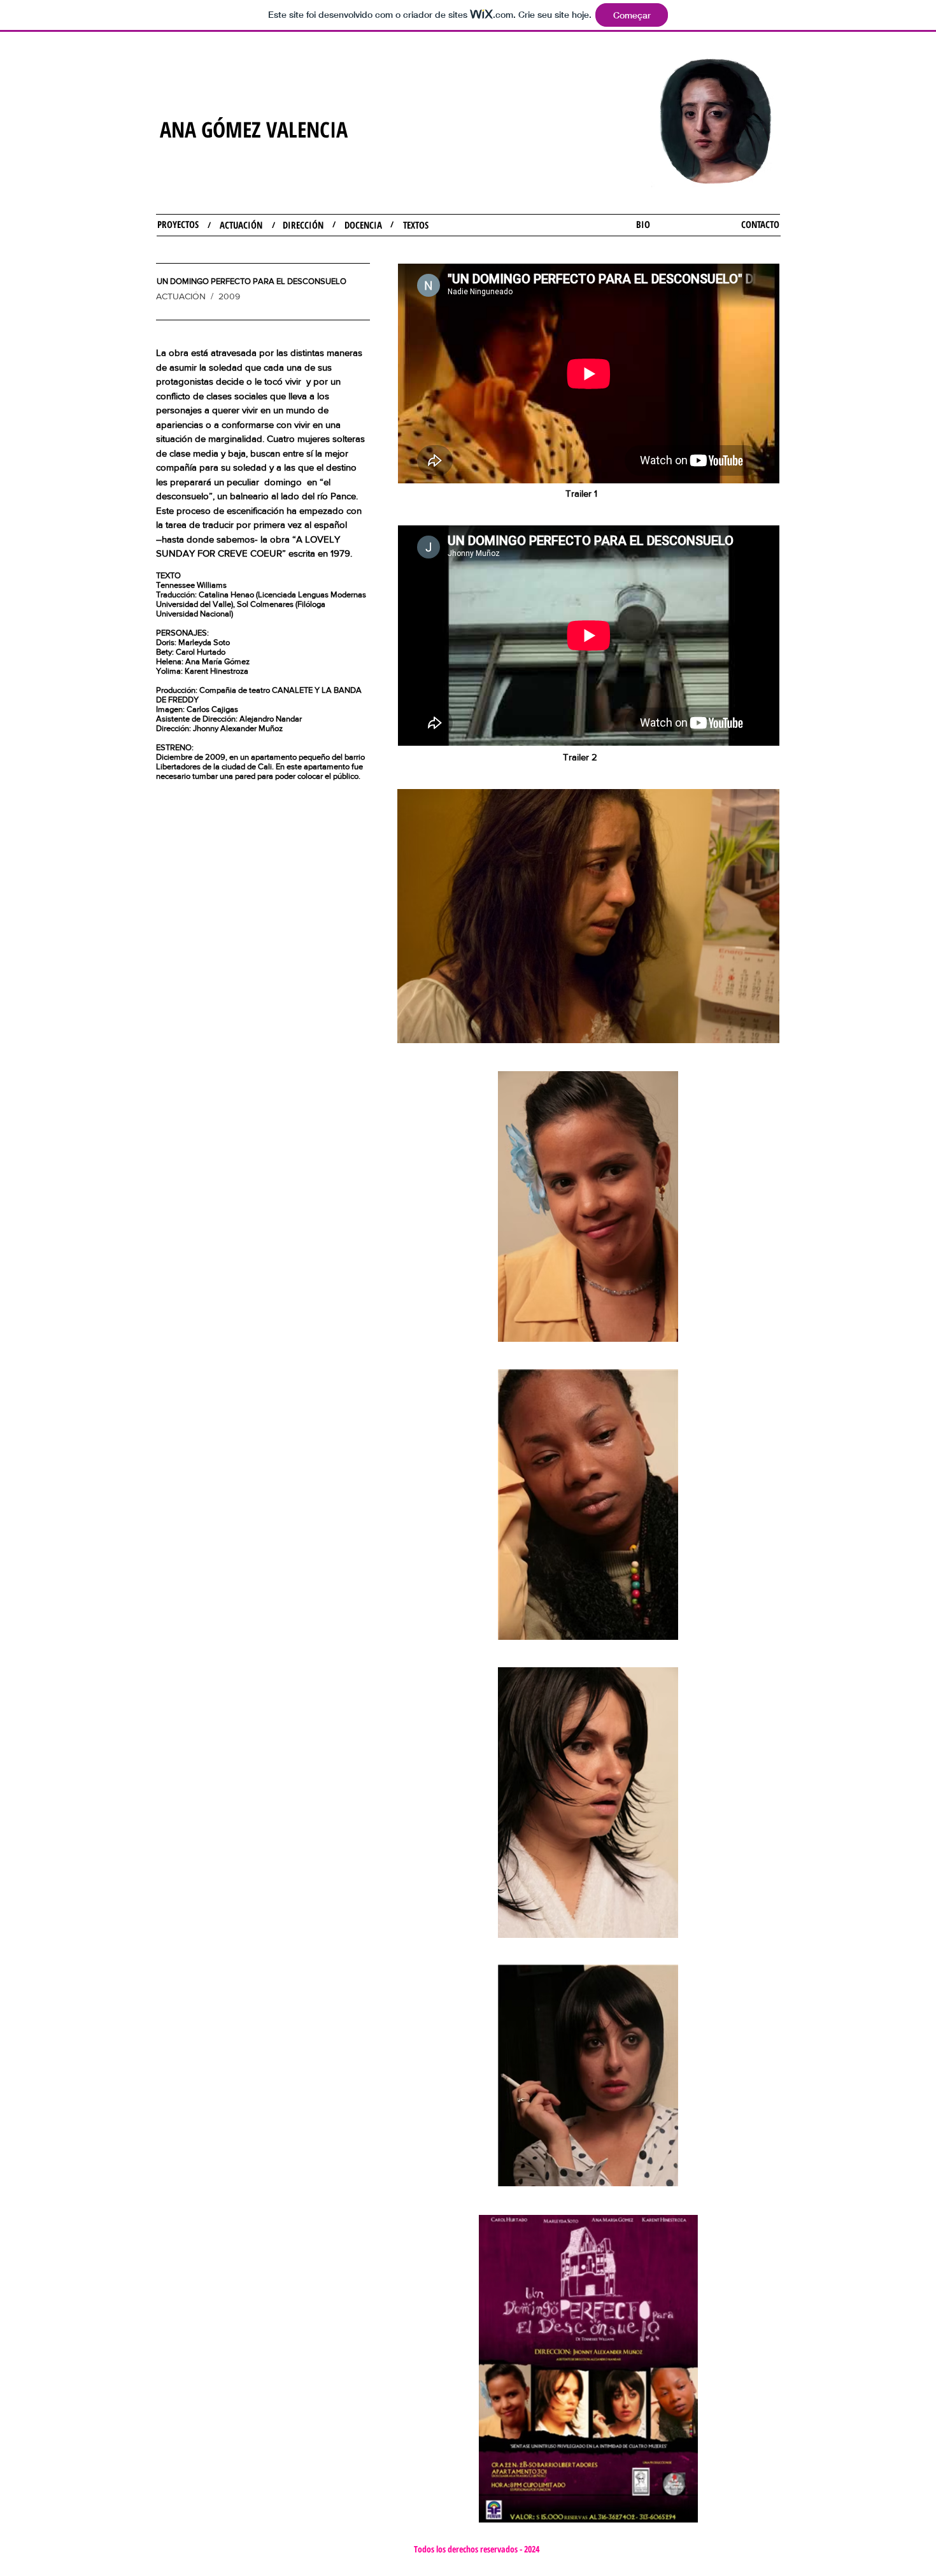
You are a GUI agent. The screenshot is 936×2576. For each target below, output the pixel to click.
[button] (252, 281)
